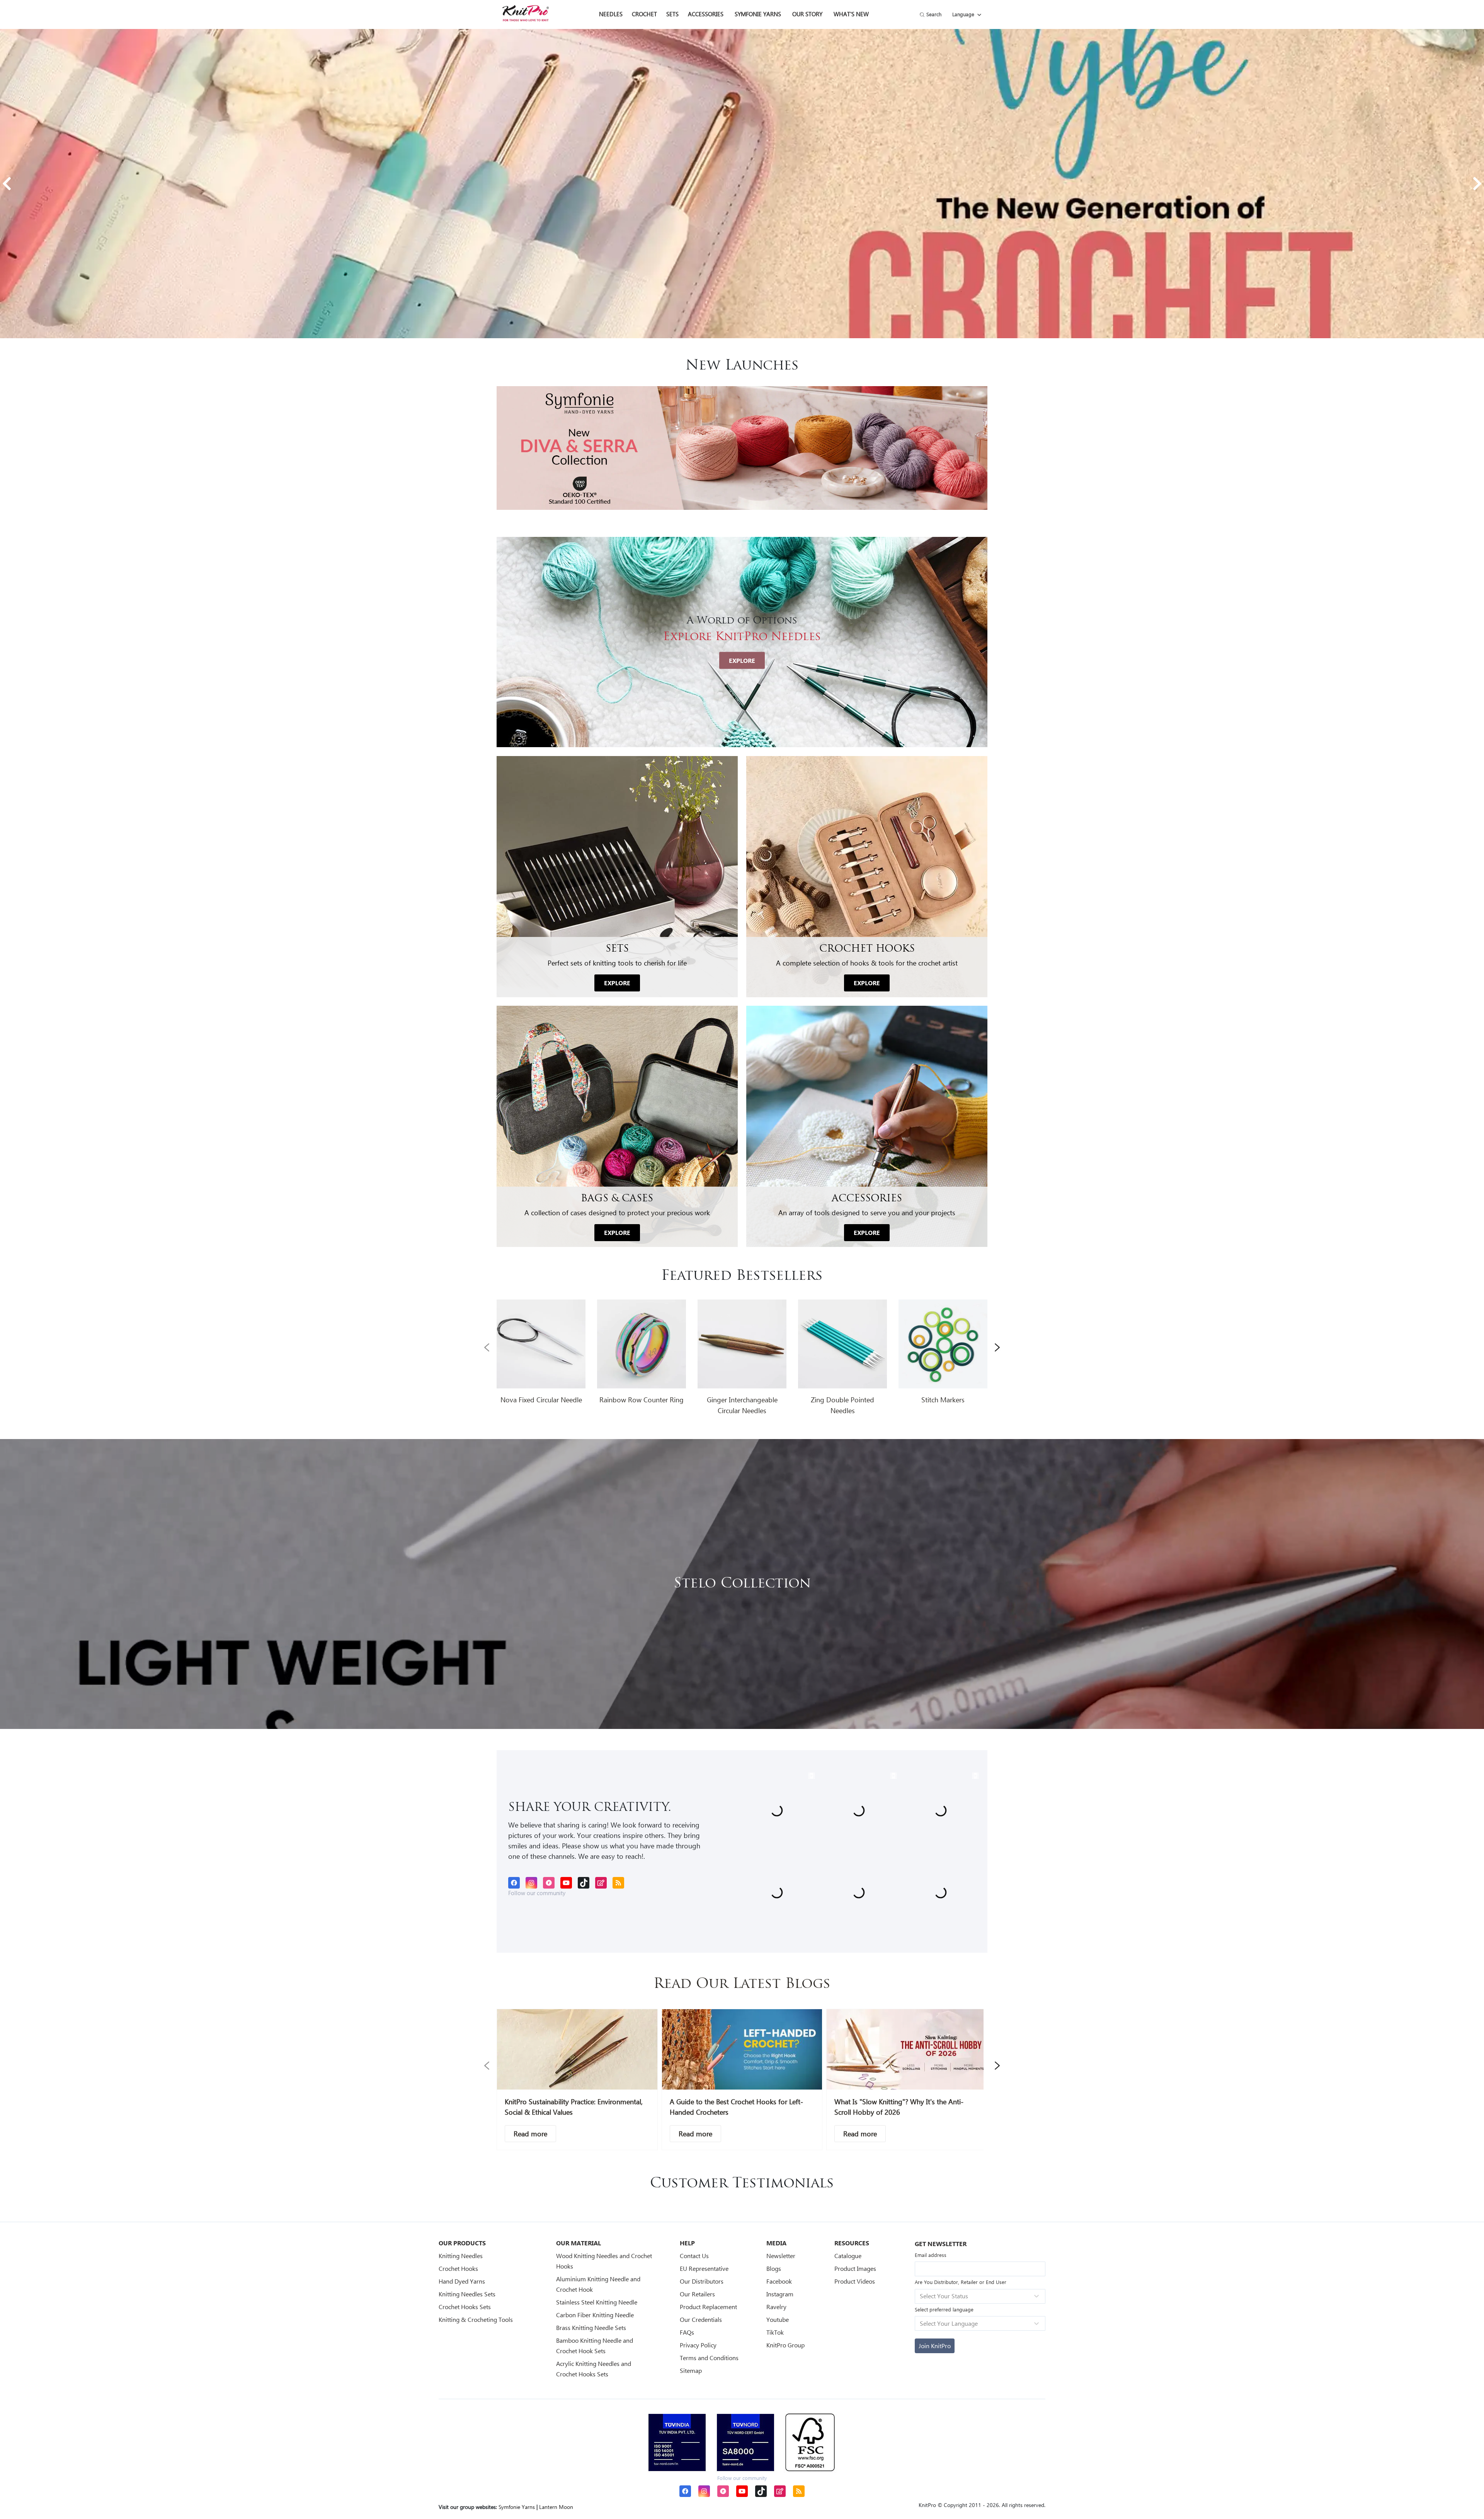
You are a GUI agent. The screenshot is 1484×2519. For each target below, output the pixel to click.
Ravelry (776, 2307)
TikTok (775, 2332)
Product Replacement (708, 2307)
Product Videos (855, 2281)
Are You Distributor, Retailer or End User (961, 2282)
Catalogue (848, 2256)
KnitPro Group (785, 2345)
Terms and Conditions (709, 2358)
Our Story (807, 14)
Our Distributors (702, 2281)
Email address (931, 2255)
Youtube (778, 2319)
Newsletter (781, 2256)
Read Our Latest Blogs (742, 1984)
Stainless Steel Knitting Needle (597, 2302)
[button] (7, 184)
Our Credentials (701, 2319)
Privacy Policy (698, 2345)
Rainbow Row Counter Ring (642, 1400)
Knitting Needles (461, 2256)
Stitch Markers (943, 1400)
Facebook (779, 2281)
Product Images (855, 2268)
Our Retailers (697, 2294)
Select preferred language (944, 2309)
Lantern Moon (556, 2507)
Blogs (774, 2268)
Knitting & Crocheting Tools (476, 2319)
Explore (742, 660)
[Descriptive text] (530, 2134)
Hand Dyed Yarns (462, 2281)
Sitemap (691, 2370)
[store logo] (526, 13)
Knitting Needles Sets (467, 2294)
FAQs (687, 2332)
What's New (851, 14)
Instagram (780, 2294)
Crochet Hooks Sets (465, 2307)
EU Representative (704, 2268)
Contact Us (694, 2256)
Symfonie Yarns (758, 14)
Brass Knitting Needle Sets (591, 2327)
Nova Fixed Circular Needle (541, 1400)
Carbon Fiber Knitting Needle (595, 2315)
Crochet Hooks (458, 2268)
